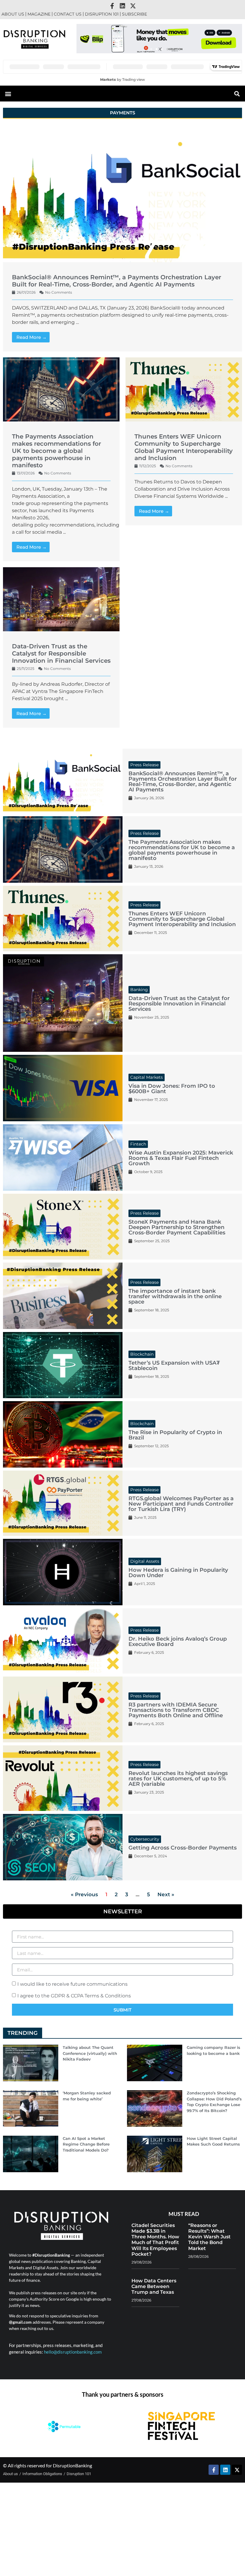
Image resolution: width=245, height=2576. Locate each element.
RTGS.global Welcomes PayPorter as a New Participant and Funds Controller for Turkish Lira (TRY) (181, 1504)
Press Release (144, 765)
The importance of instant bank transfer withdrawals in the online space (175, 1296)
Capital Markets (147, 1077)
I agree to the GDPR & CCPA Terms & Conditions (74, 1996)
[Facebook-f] (112, 6)
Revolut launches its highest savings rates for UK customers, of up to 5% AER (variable (178, 1779)
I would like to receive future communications (72, 1984)
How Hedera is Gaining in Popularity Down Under (178, 1573)
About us (13, 14)
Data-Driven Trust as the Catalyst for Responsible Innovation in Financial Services (61, 653)
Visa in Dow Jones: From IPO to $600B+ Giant (172, 1089)
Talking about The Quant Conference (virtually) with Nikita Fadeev (90, 2053)
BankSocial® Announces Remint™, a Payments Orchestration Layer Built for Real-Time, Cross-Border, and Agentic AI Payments (117, 281)
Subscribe (134, 14)
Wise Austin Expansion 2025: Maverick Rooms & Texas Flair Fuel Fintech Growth (181, 1158)
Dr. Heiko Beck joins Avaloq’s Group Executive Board (178, 1642)
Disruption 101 (102, 14)
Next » (166, 1894)
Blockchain (142, 1354)
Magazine (39, 14)
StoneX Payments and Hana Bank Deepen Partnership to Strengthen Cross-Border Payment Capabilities (177, 1227)
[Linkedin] (122, 6)
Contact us (68, 14)
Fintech (138, 1144)
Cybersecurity (145, 1839)
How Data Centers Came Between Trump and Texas (154, 2286)
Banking (139, 990)
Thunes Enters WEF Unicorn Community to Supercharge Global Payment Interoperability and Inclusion (184, 447)
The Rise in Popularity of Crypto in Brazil (175, 1435)
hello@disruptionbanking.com (73, 2352)
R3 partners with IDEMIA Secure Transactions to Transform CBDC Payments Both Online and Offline (176, 1710)
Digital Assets (145, 1561)
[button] (151, 49)
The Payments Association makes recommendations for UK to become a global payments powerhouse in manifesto (56, 451)
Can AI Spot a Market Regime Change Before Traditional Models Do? (86, 2144)
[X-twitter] (133, 6)
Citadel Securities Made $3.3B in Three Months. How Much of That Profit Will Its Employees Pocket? (155, 2240)
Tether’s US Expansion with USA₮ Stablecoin (174, 1366)
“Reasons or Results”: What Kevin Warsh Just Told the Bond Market (209, 2237)
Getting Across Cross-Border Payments (183, 1848)
